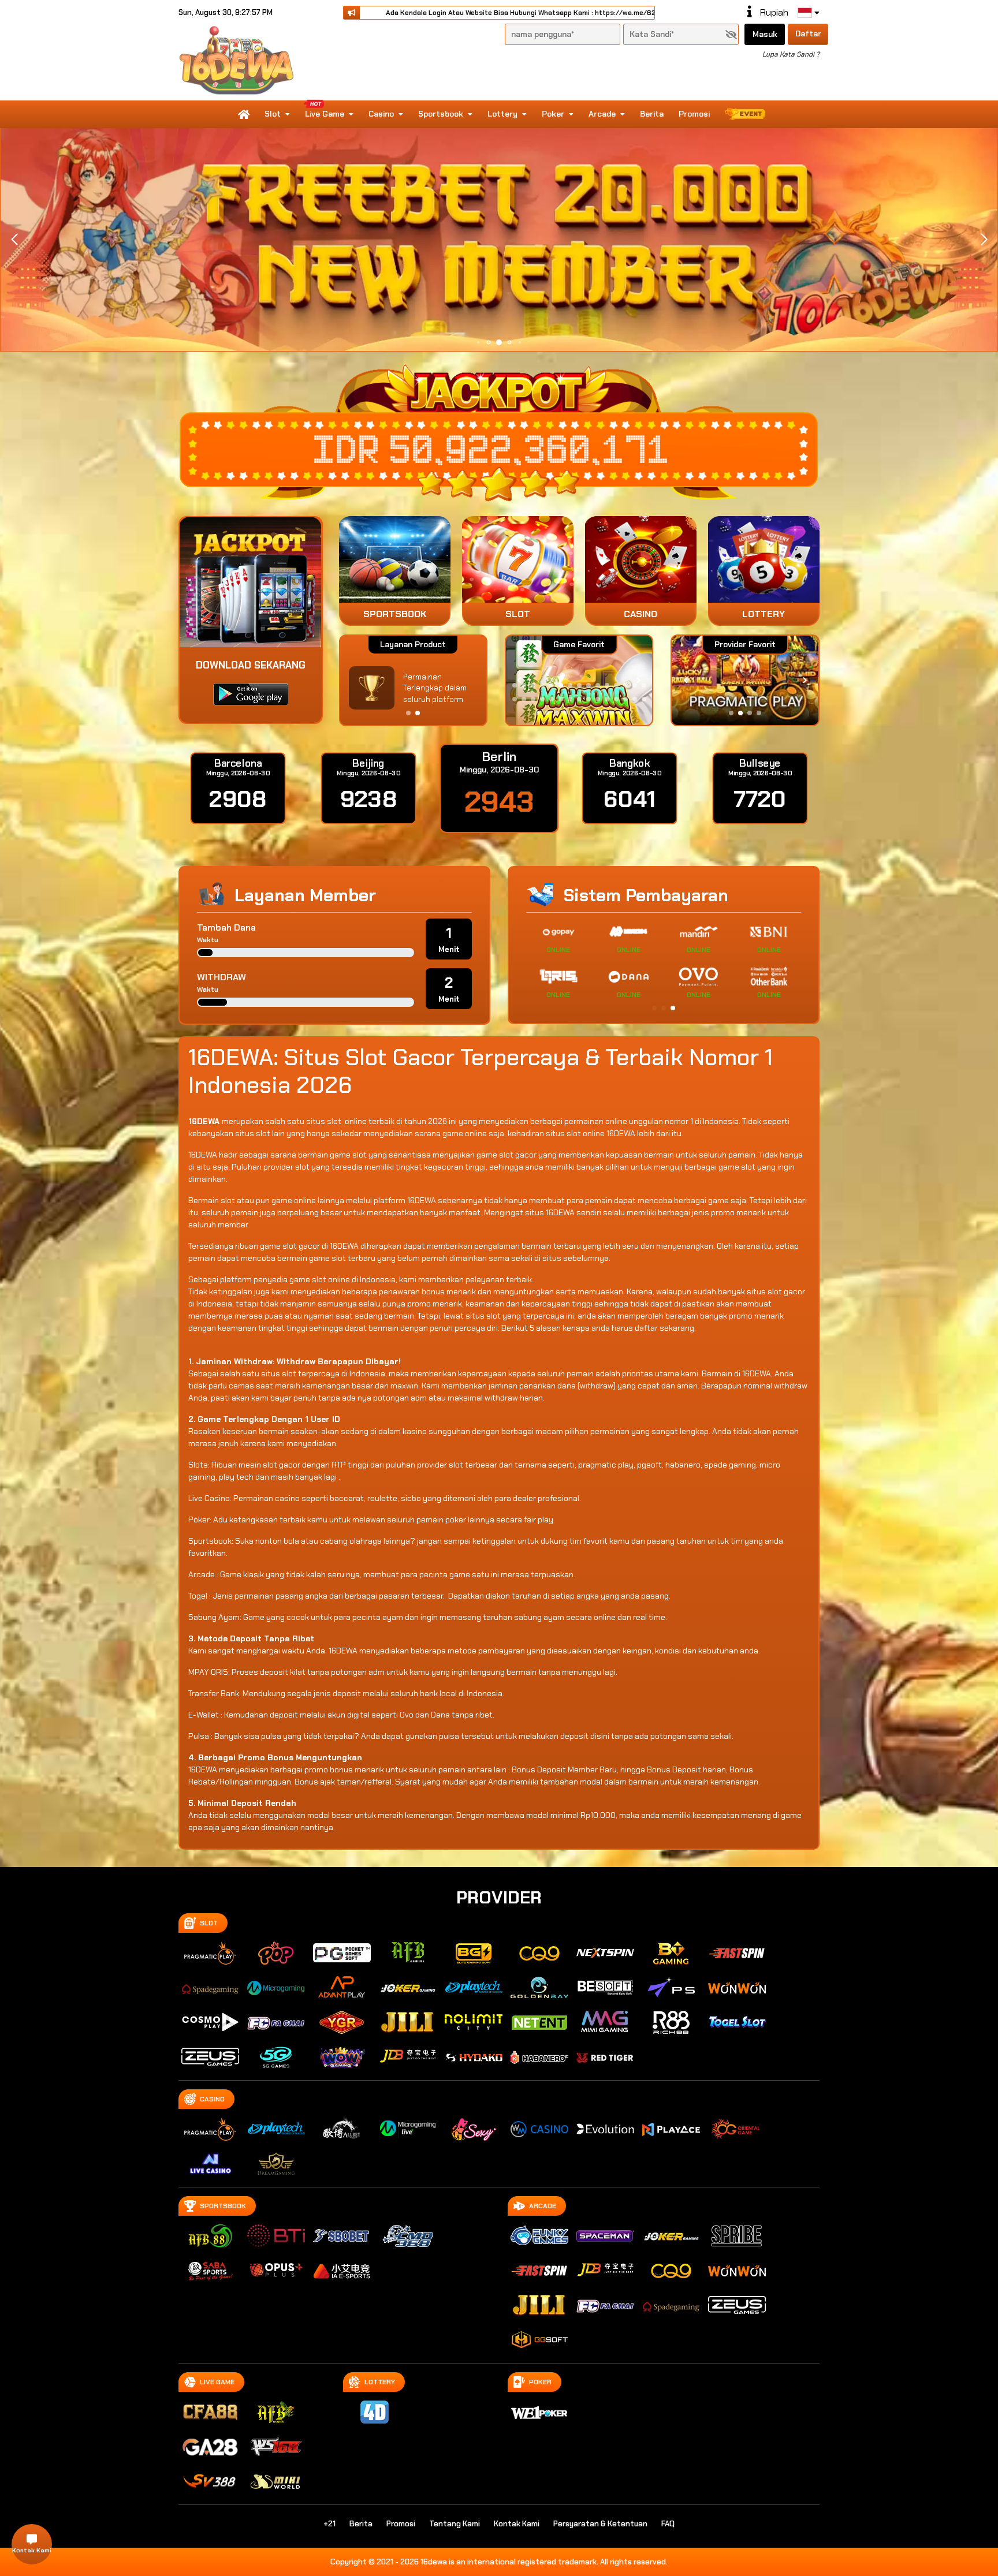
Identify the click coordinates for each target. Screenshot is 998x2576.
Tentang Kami (455, 2524)
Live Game (325, 114)
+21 (329, 2524)
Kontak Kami (517, 2524)
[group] (745, 680)
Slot (273, 114)
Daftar (808, 33)
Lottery (502, 114)
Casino (381, 114)
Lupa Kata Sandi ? (791, 54)
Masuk (765, 34)
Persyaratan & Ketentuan (600, 2524)
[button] (984, 240)
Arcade (602, 114)
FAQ (668, 2524)
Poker (553, 114)
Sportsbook (441, 114)
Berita (652, 114)
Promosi (694, 114)
